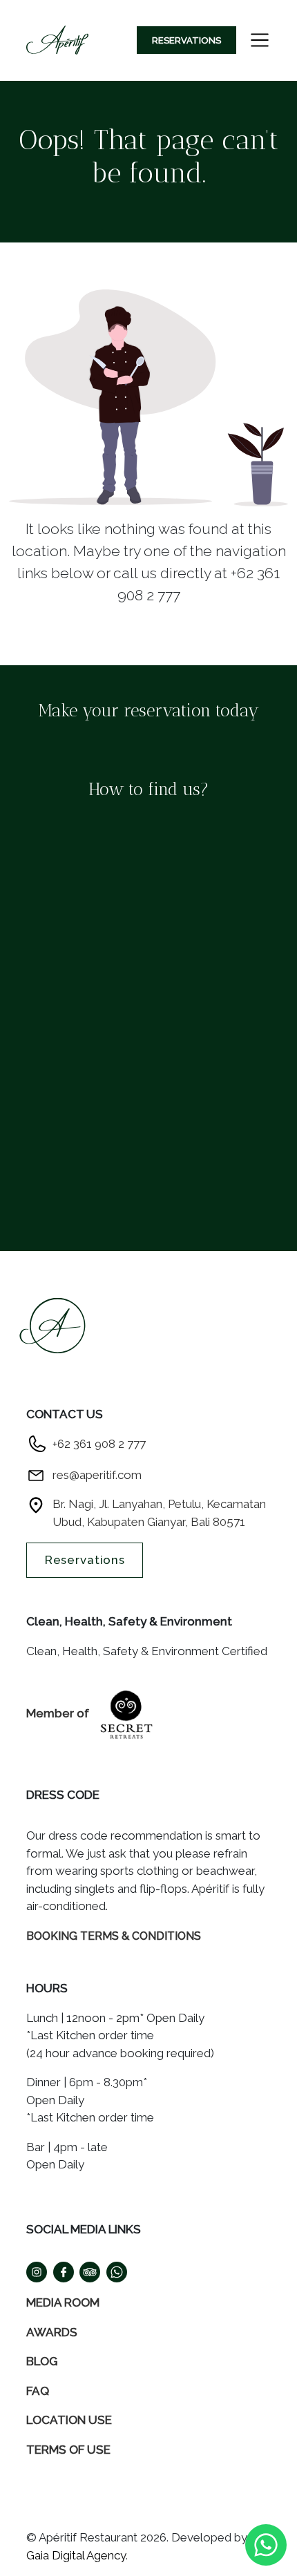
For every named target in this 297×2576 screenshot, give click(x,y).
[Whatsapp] (266, 2544)
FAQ (38, 2391)
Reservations (186, 40)
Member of (59, 1713)
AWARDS (52, 2332)
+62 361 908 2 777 (99, 1444)
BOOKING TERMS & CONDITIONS (114, 1936)
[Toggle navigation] (260, 40)
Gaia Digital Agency (76, 2555)
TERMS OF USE (68, 2450)
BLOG (42, 2361)
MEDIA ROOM (63, 2302)
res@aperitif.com (97, 1475)
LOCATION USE (69, 2420)
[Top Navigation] (57, 40)
